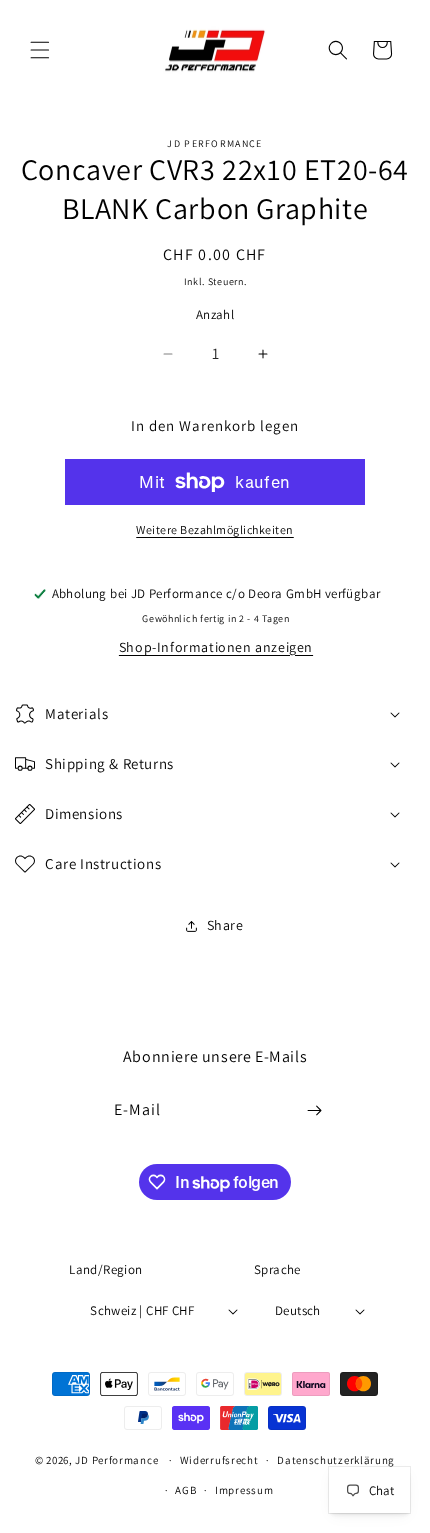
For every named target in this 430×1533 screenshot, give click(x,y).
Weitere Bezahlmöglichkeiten (215, 529)
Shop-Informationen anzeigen (216, 647)
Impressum (244, 1490)
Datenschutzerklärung (336, 1460)
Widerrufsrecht (219, 1460)
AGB (185, 1490)
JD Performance (116, 1460)
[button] (40, 50)
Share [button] (225, 925)
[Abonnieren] (315, 1110)
